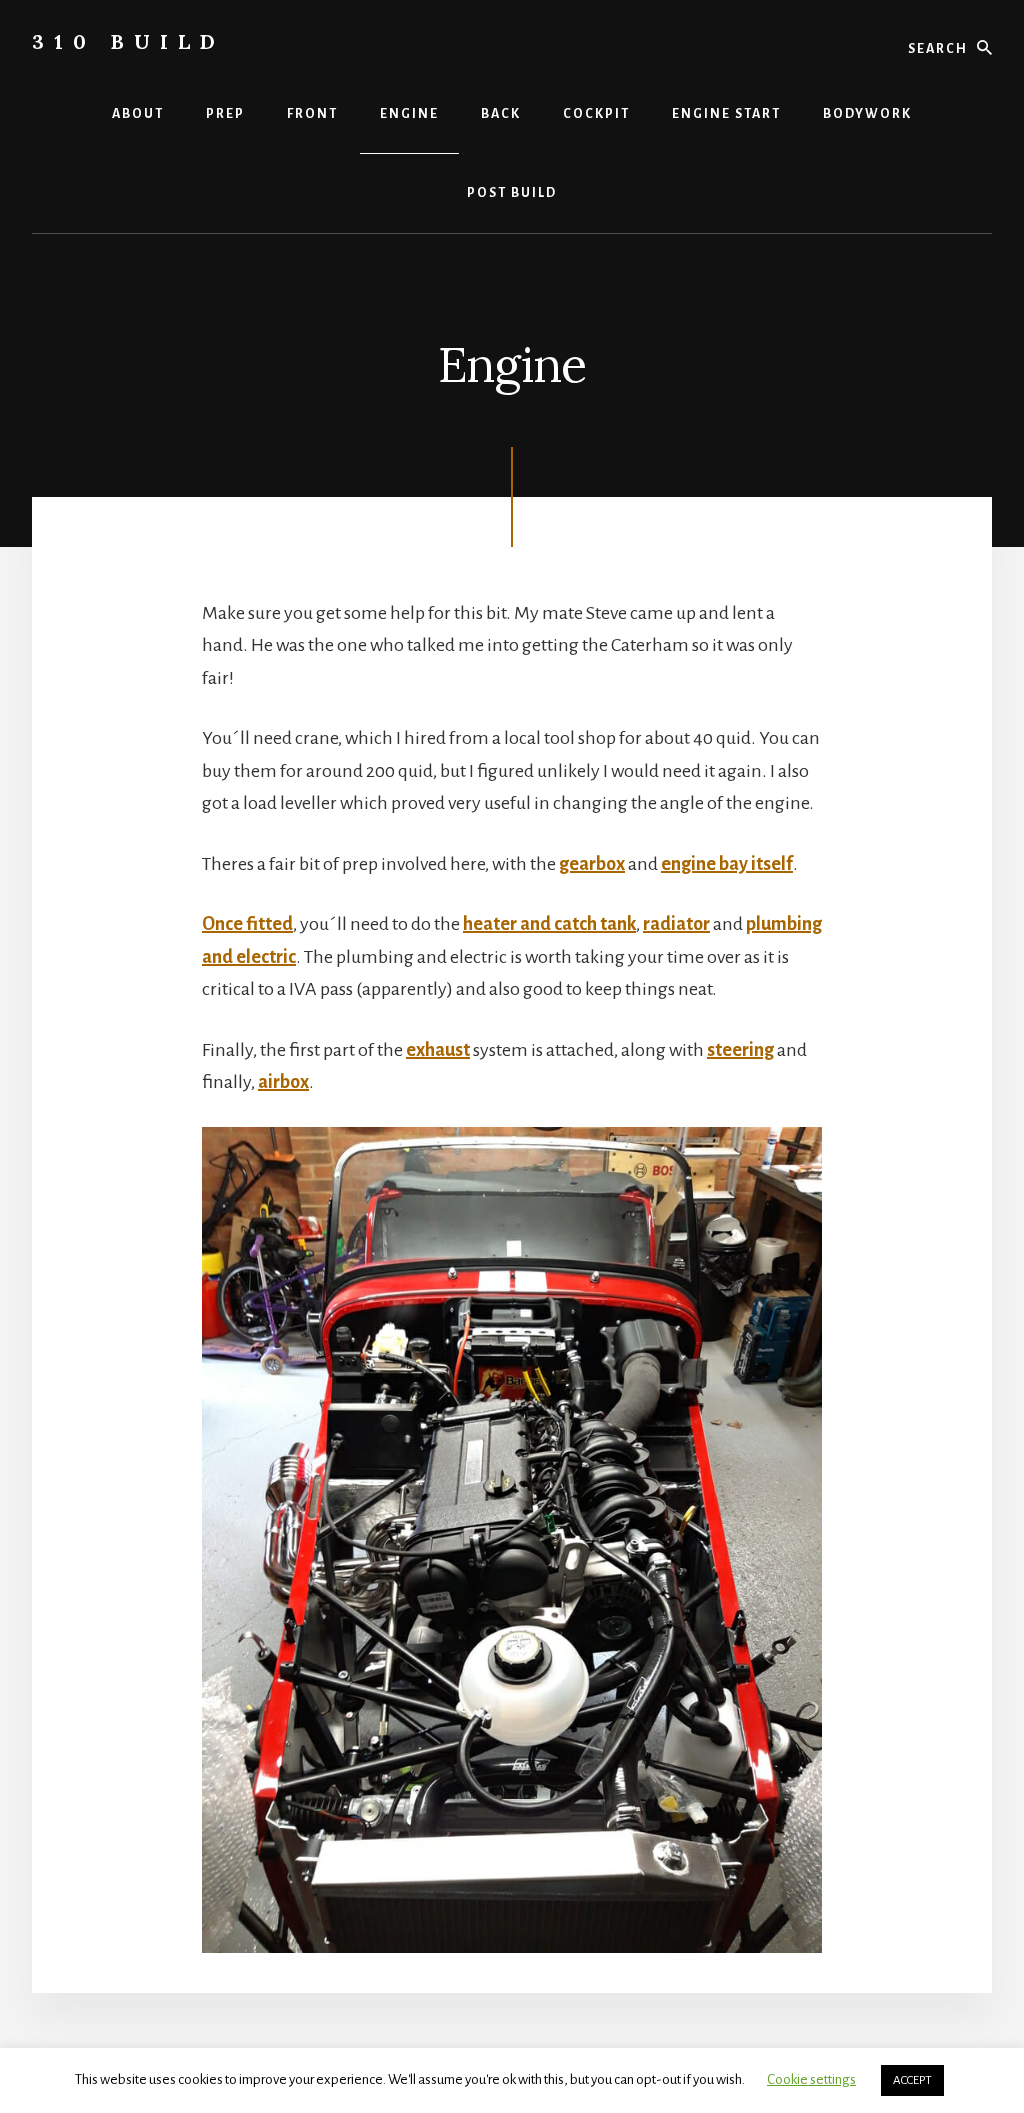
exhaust (438, 1050)
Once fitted (247, 924)
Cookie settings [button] (811, 2079)
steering (740, 1050)
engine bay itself (727, 864)
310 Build (128, 41)
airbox (283, 1082)
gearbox (592, 864)
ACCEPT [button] (912, 2080)
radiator (676, 924)
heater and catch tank (549, 924)
